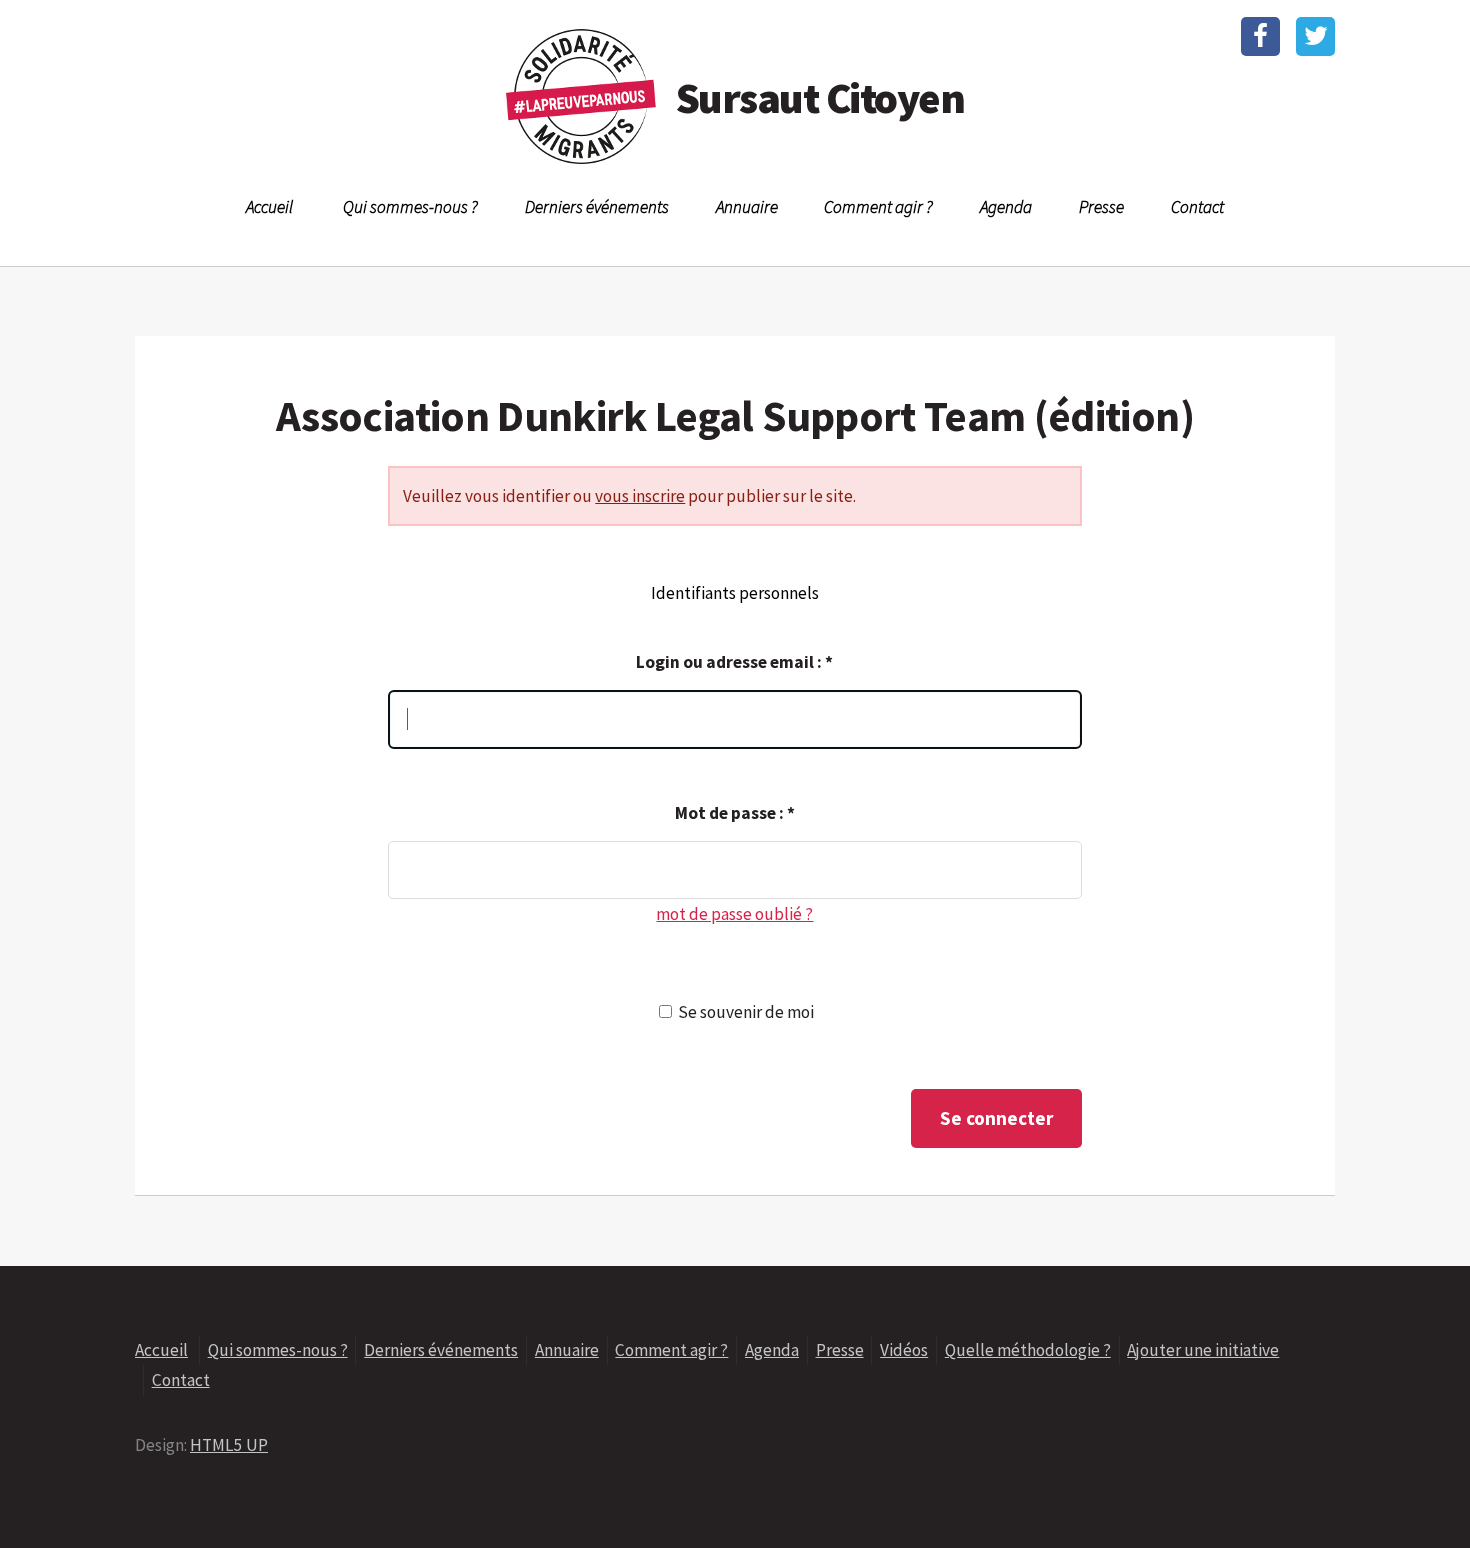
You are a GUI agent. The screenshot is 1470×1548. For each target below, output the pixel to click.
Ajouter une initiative (1203, 1350)
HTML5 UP (229, 1445)
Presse (1101, 207)
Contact (1197, 207)
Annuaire (747, 207)
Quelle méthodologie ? (1028, 1350)
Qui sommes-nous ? (410, 207)
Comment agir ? (878, 207)
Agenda (1006, 207)
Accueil (269, 207)
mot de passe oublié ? (734, 914)
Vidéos (904, 1350)
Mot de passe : (735, 813)
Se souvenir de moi (746, 1012)
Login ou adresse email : (734, 662)
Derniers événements (597, 207)
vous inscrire (640, 496)
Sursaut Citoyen (820, 97)
